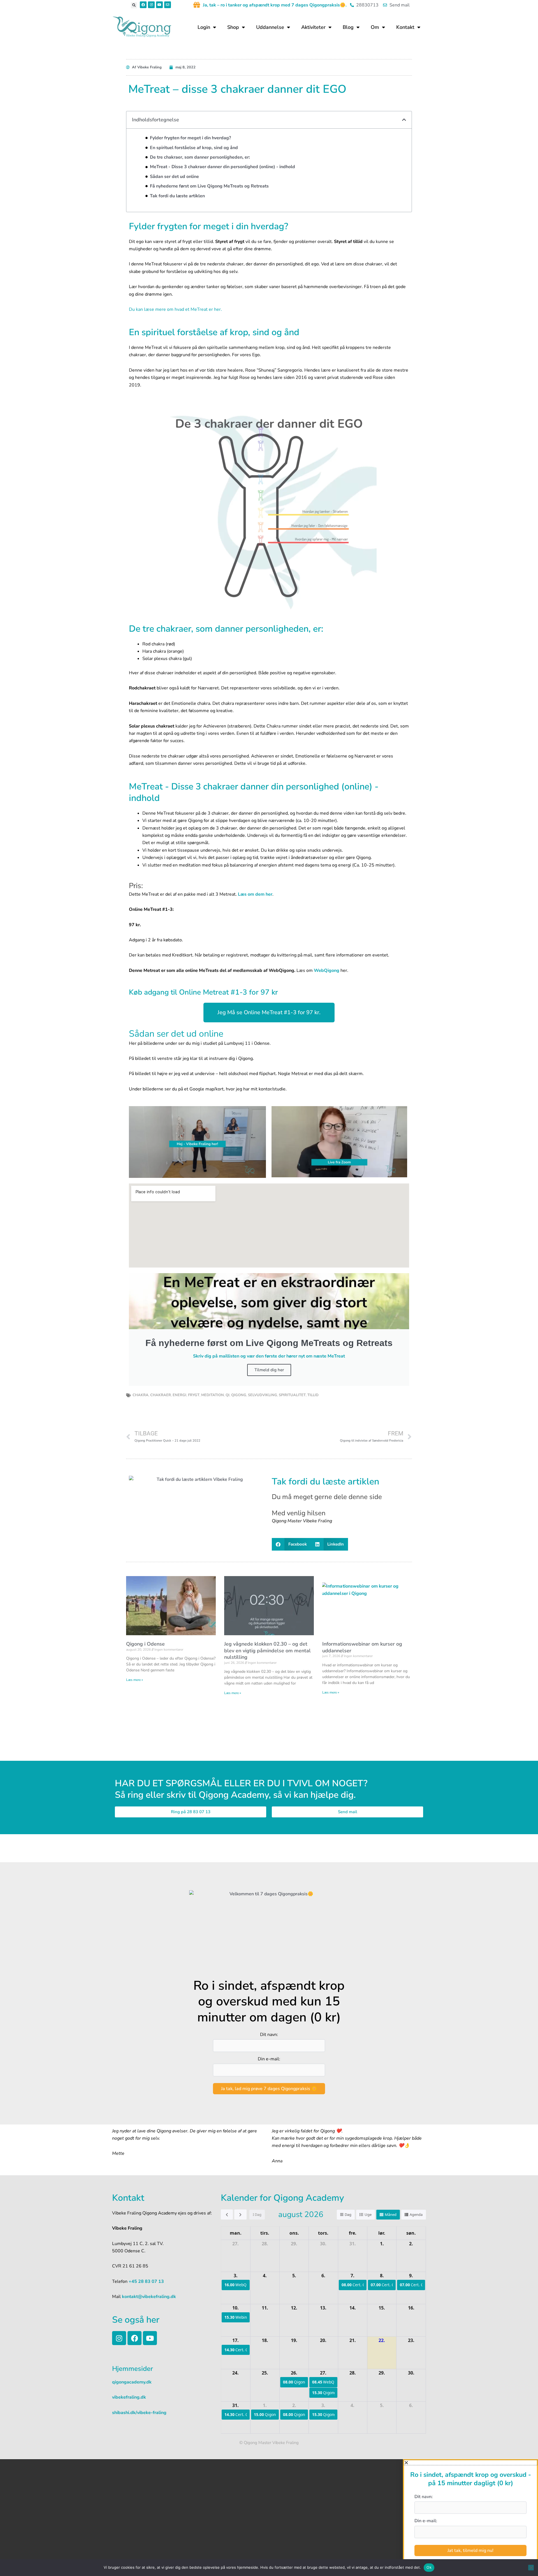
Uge (368, 2214)
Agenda (416, 2214)
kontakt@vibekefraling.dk (148, 2297)
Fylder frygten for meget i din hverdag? (190, 138)
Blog (348, 27)
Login (204, 27)
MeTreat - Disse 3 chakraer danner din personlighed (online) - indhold (222, 167)
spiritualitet (292, 1395)
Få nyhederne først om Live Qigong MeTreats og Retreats (209, 186)
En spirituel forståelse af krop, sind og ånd (194, 148)
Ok (429, 2567)
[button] (134, 5)
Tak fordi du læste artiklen (177, 196)
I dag (257, 2214)
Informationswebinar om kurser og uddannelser (362, 1647)
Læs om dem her (255, 894)
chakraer (161, 1395)
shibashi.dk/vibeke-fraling (139, 2413)
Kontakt (405, 27)
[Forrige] (227, 2214)
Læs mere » (134, 1680)
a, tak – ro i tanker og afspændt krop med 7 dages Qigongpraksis (272, 5)
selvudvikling (263, 1395)
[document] (269, 2518)
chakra (141, 1395)
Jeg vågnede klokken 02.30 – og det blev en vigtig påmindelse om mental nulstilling (267, 1650)
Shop (233, 27)
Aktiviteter (313, 27)
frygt (194, 1395)
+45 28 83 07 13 (146, 2281)
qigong (239, 1395)
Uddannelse (270, 27)
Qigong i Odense (145, 1644)
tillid (313, 1395)
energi (179, 1395)
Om (375, 27)
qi (228, 1395)
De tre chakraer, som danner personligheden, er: (200, 157)
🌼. (343, 5)
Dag (348, 2214)
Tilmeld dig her (269, 1370)
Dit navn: (269, 2035)
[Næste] (240, 2214)
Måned (391, 2214)
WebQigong (327, 970)
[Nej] (531, 2568)
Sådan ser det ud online (174, 177)
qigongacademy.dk (132, 2382)
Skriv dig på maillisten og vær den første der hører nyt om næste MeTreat (269, 1356)
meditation (213, 1395)
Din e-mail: (269, 2059)
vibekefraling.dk (129, 2397)
